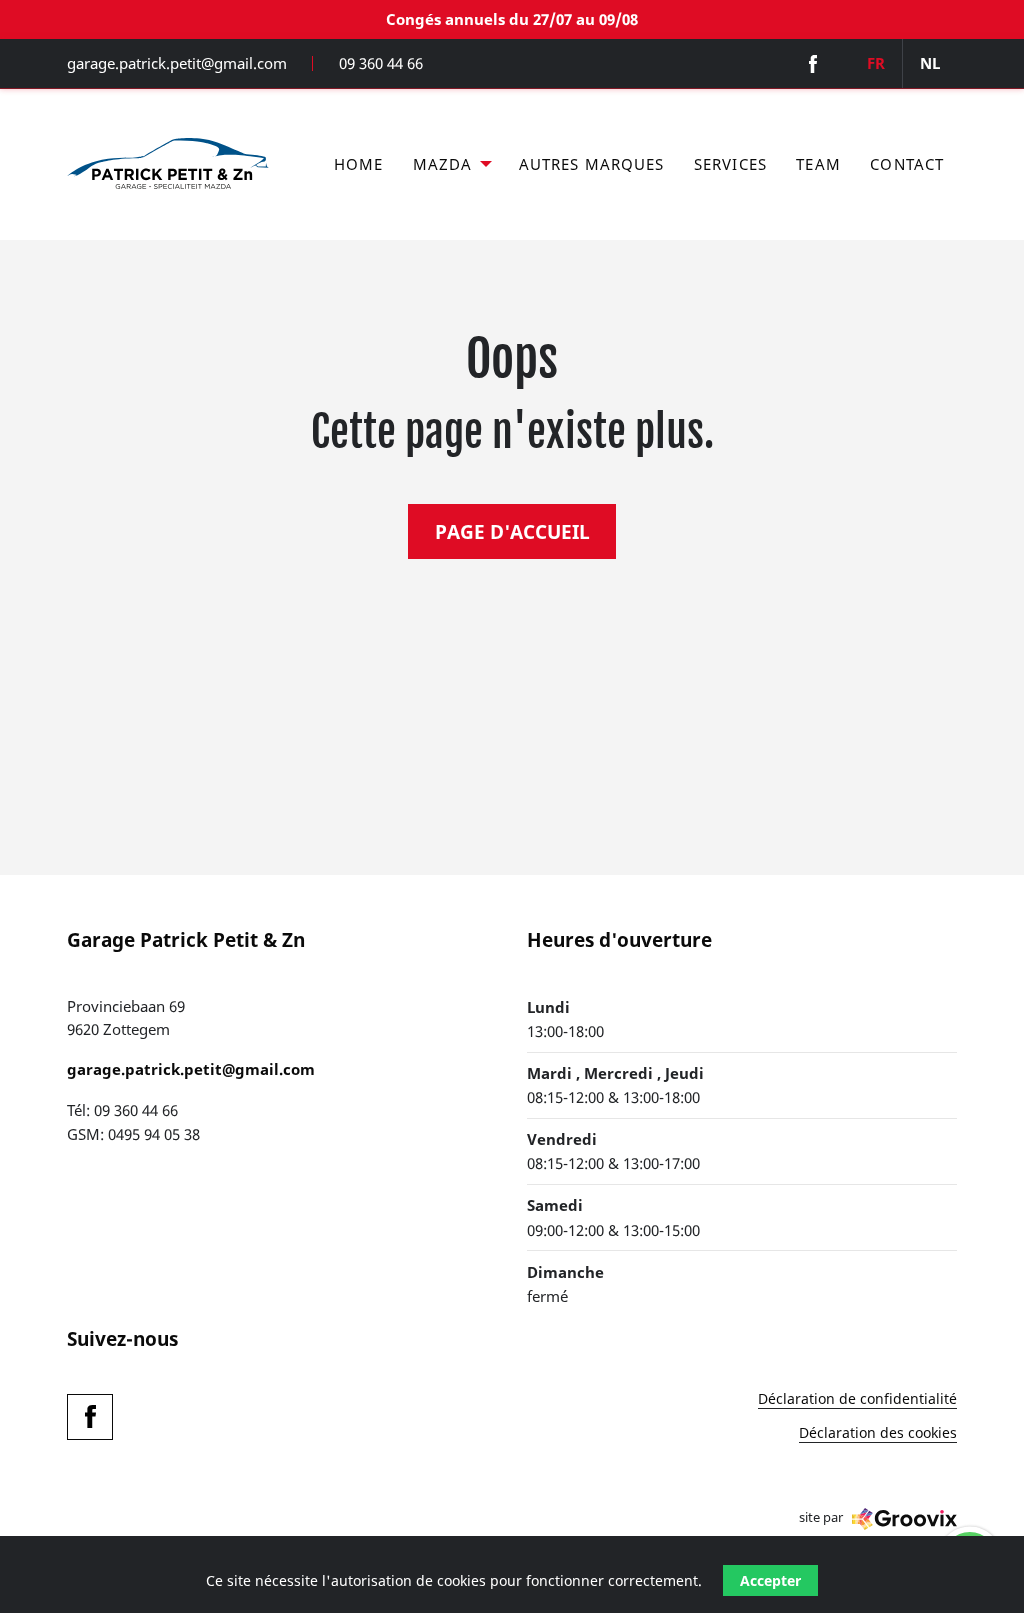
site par (821, 1517)
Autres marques (592, 164)
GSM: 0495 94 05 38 (133, 1134)
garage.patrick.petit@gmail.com (177, 63)
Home (359, 164)
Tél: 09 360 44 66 (122, 1110)
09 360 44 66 (381, 63)
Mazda (443, 164)
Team (818, 164)
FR (876, 63)
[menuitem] (358, 165)
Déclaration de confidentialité (857, 1400)
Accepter (770, 1580)
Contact (907, 164)
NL (930, 63)
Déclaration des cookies (878, 1434)
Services (730, 164)
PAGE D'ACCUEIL (512, 531)
